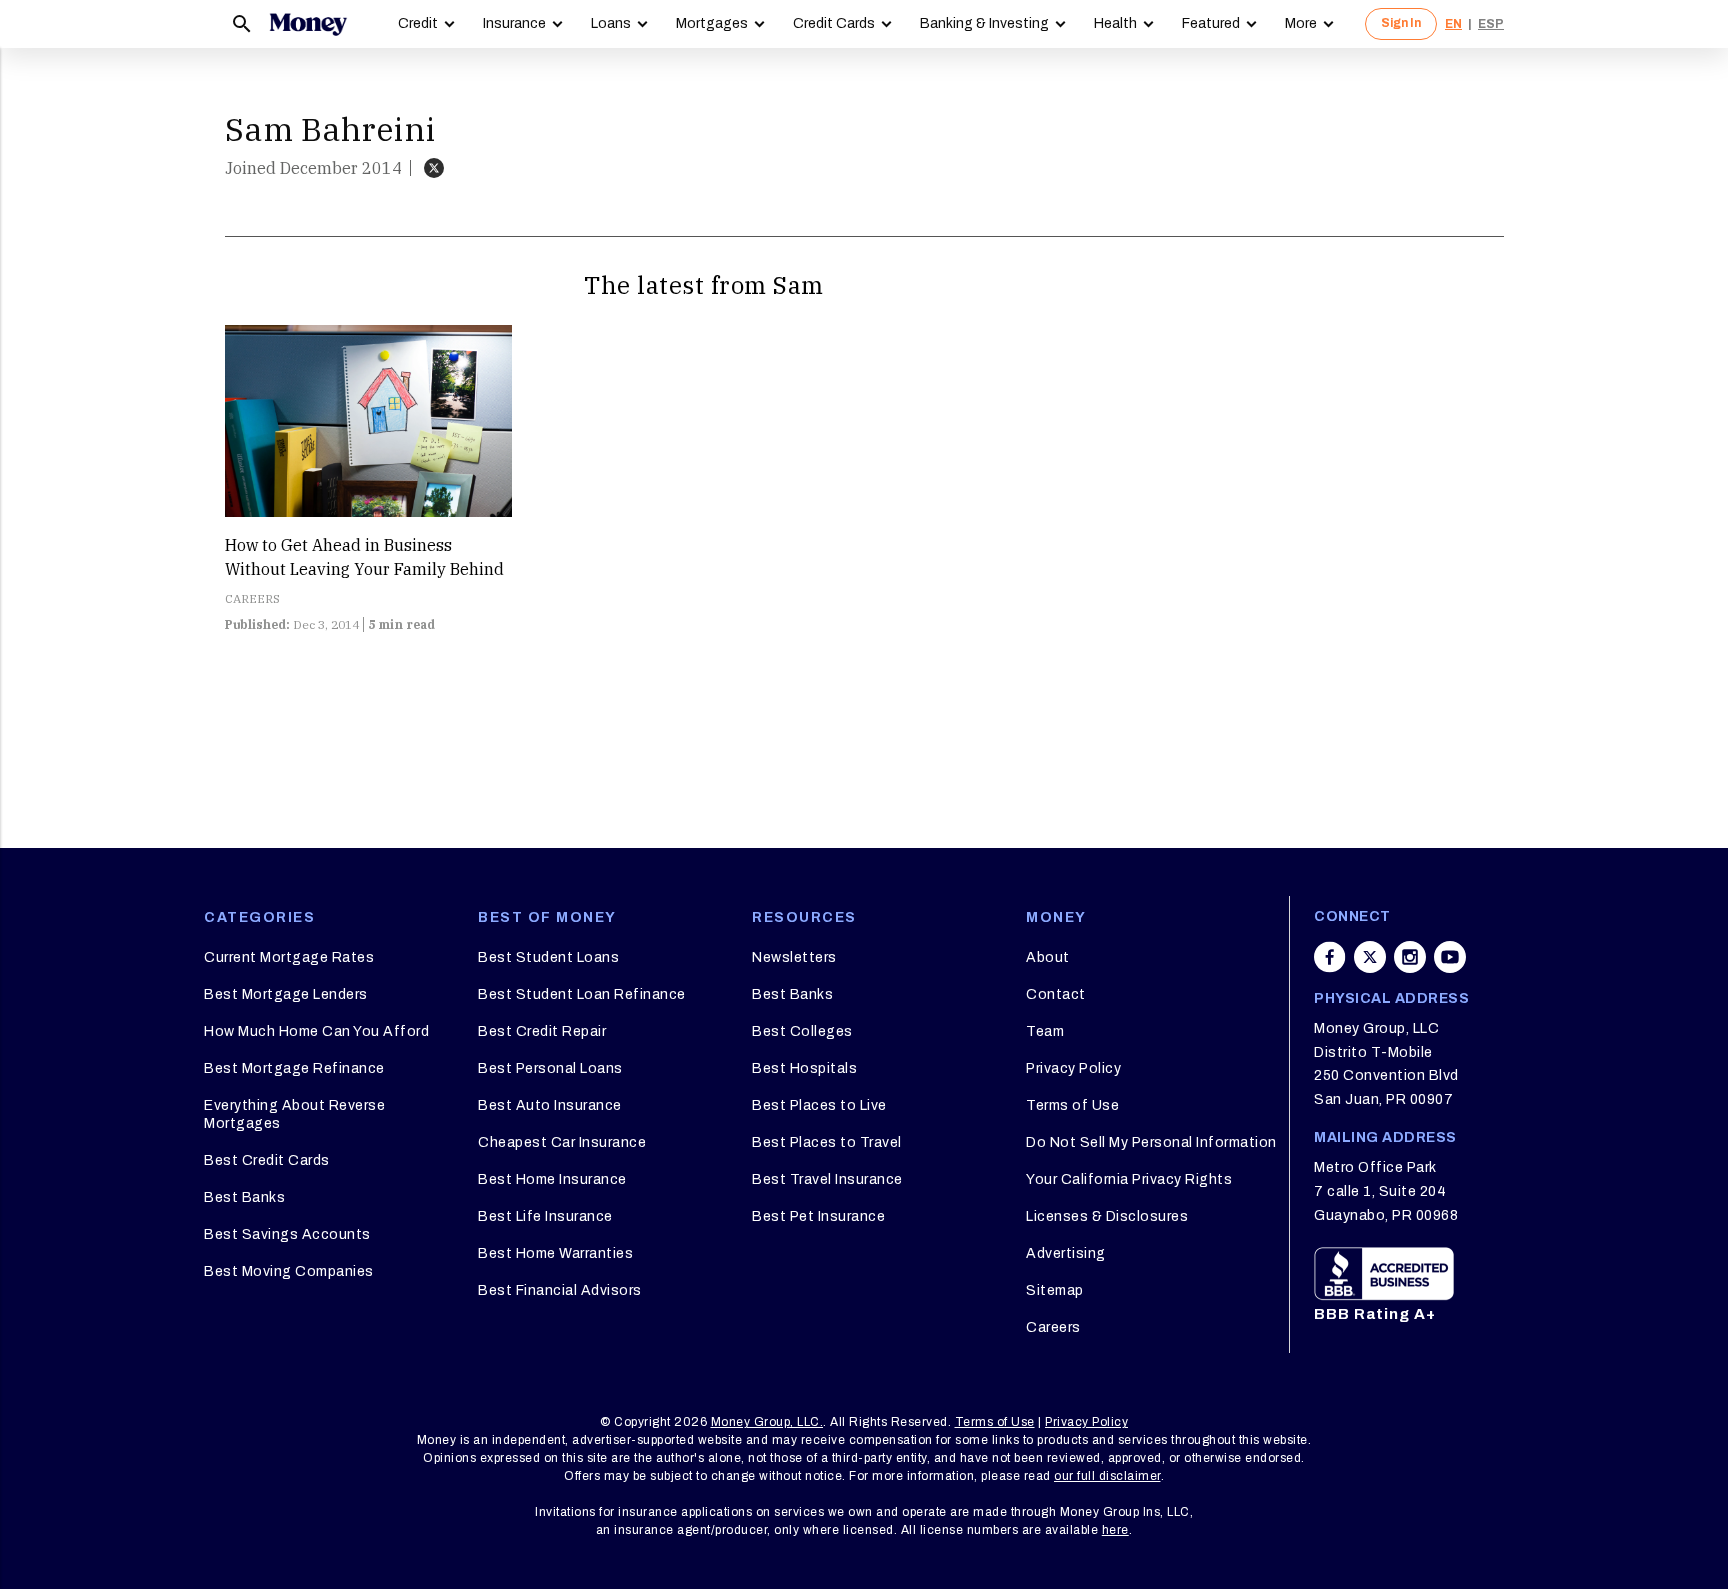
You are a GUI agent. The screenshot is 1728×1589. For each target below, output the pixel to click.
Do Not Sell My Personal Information (1151, 1142)
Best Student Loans (548, 957)
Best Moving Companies (289, 1271)
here (1115, 1530)
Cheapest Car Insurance (562, 1142)
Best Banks (244, 1197)
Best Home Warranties (555, 1253)
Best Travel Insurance (827, 1179)
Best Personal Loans (550, 1068)
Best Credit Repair (542, 1031)
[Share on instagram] (1410, 957)
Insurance (514, 23)
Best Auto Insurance (550, 1105)
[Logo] (308, 24)
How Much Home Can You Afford (316, 1031)
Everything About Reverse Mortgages (294, 1114)
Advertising (1066, 1253)
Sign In (1401, 23)
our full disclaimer (1107, 1476)
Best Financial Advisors (560, 1290)
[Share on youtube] (1450, 957)
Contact (1056, 994)
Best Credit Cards (267, 1160)
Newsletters (794, 957)
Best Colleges (802, 1031)
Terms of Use (1072, 1105)
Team (1045, 1031)
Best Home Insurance (552, 1179)
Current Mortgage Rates (289, 957)
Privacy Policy (1073, 1068)
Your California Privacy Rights (1129, 1179)
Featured (1211, 23)
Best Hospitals (804, 1068)
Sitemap (1055, 1290)
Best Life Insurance (545, 1216)
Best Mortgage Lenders (286, 994)
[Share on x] (1370, 957)
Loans (611, 23)
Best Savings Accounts (287, 1234)
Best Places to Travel (827, 1142)
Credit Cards (834, 23)
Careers (1053, 1327)
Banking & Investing (984, 23)
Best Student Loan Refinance (582, 994)
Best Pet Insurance (818, 1216)
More (1301, 23)
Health (1115, 23)
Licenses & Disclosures (1107, 1216)
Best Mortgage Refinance (294, 1068)
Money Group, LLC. (767, 1422)
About (1048, 957)
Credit (418, 23)
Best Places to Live (819, 1105)
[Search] (242, 24)
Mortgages (712, 23)
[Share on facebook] (1330, 957)
